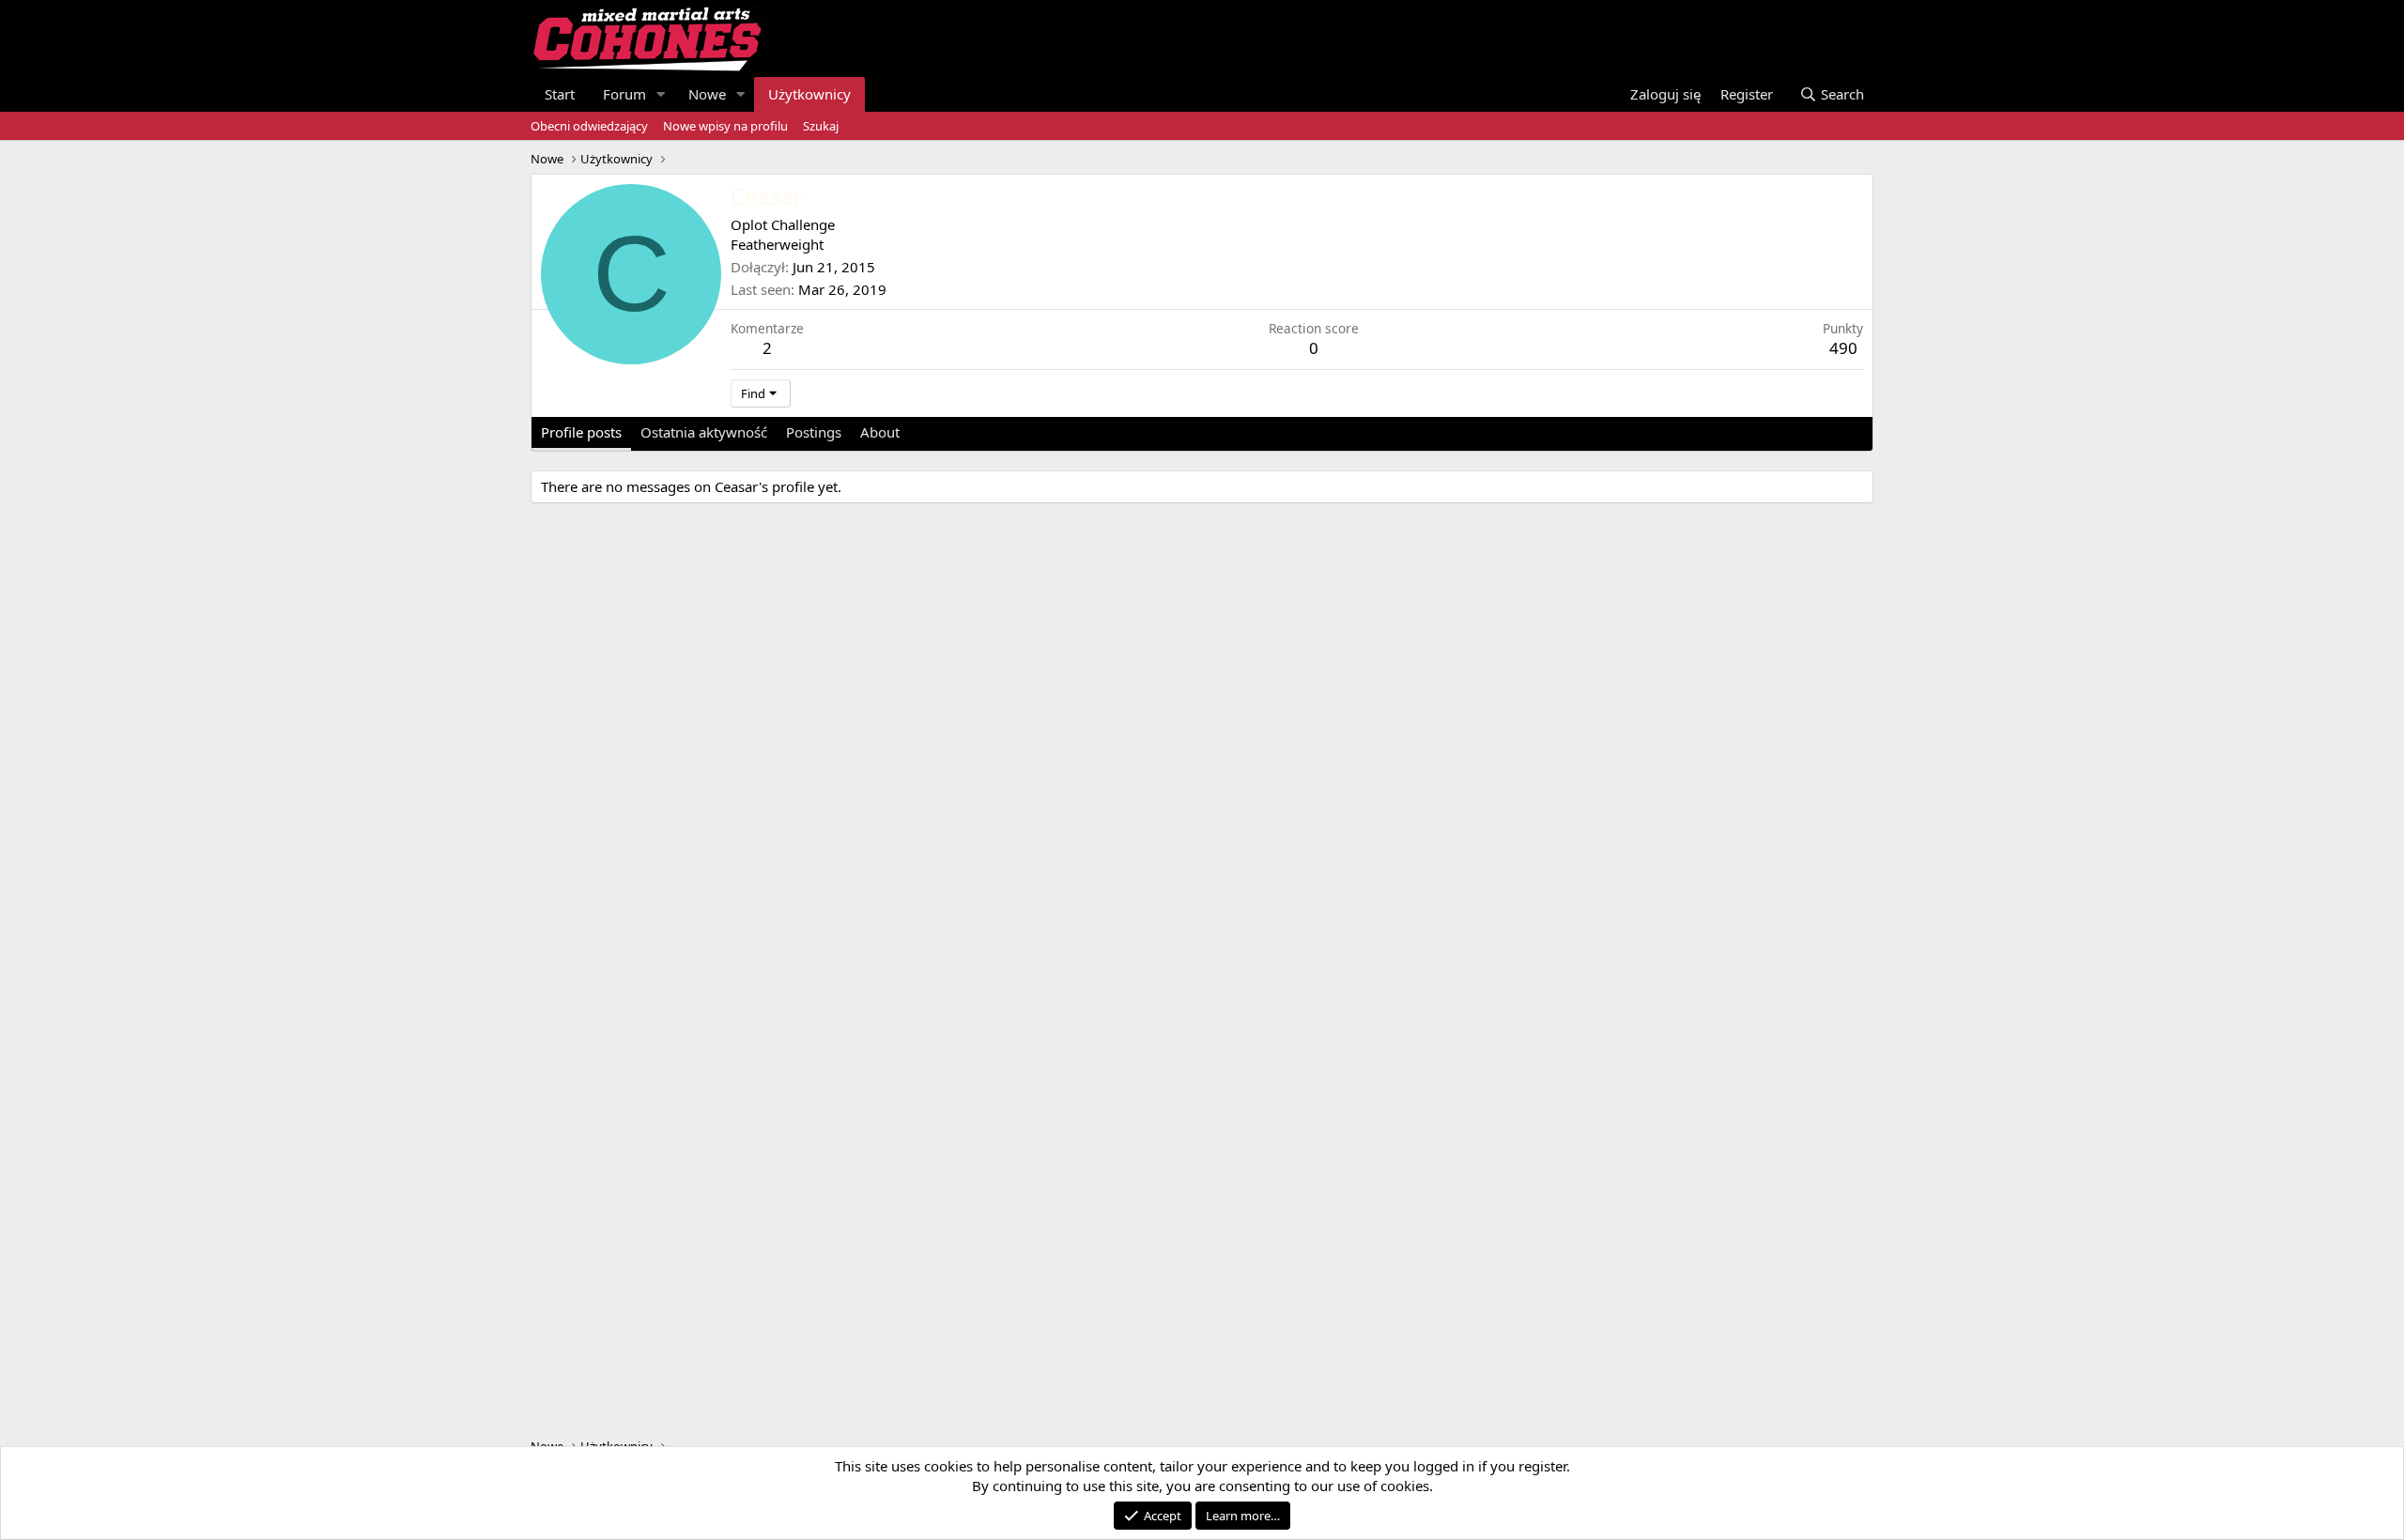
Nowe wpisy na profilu (725, 126)
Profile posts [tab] (581, 432)
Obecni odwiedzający (589, 126)
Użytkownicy (809, 94)
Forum (624, 94)
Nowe (707, 94)
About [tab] (880, 432)
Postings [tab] (814, 432)
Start (560, 94)
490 (1843, 348)
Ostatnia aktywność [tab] (704, 432)
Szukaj (821, 126)
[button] (661, 94)
